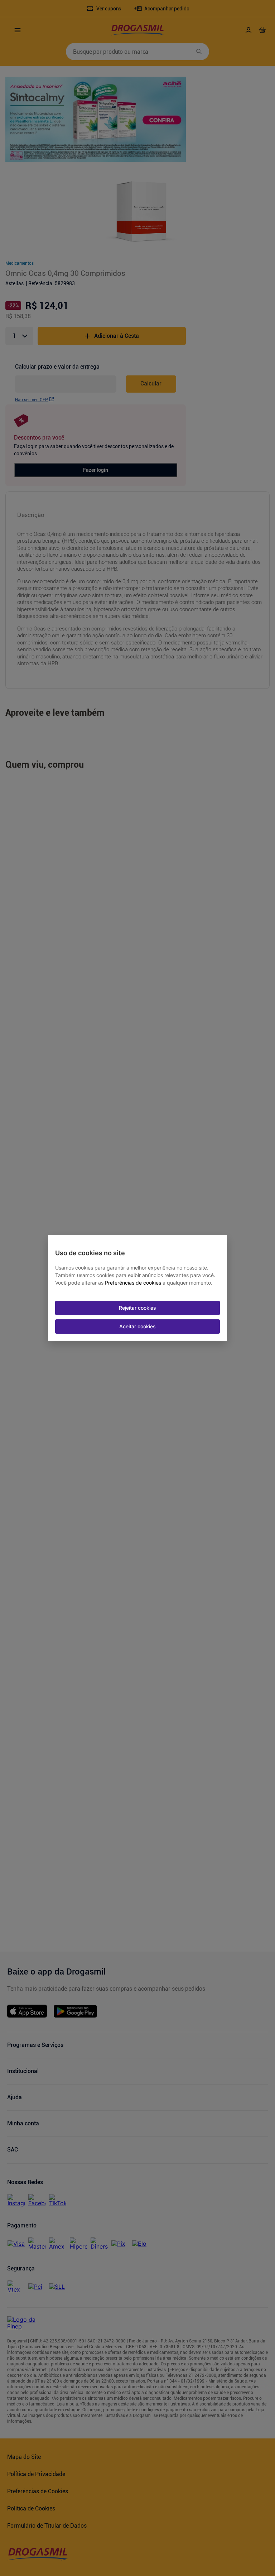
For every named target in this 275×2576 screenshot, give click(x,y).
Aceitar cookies (137, 1326)
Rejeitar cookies (137, 1308)
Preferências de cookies (133, 1283)
